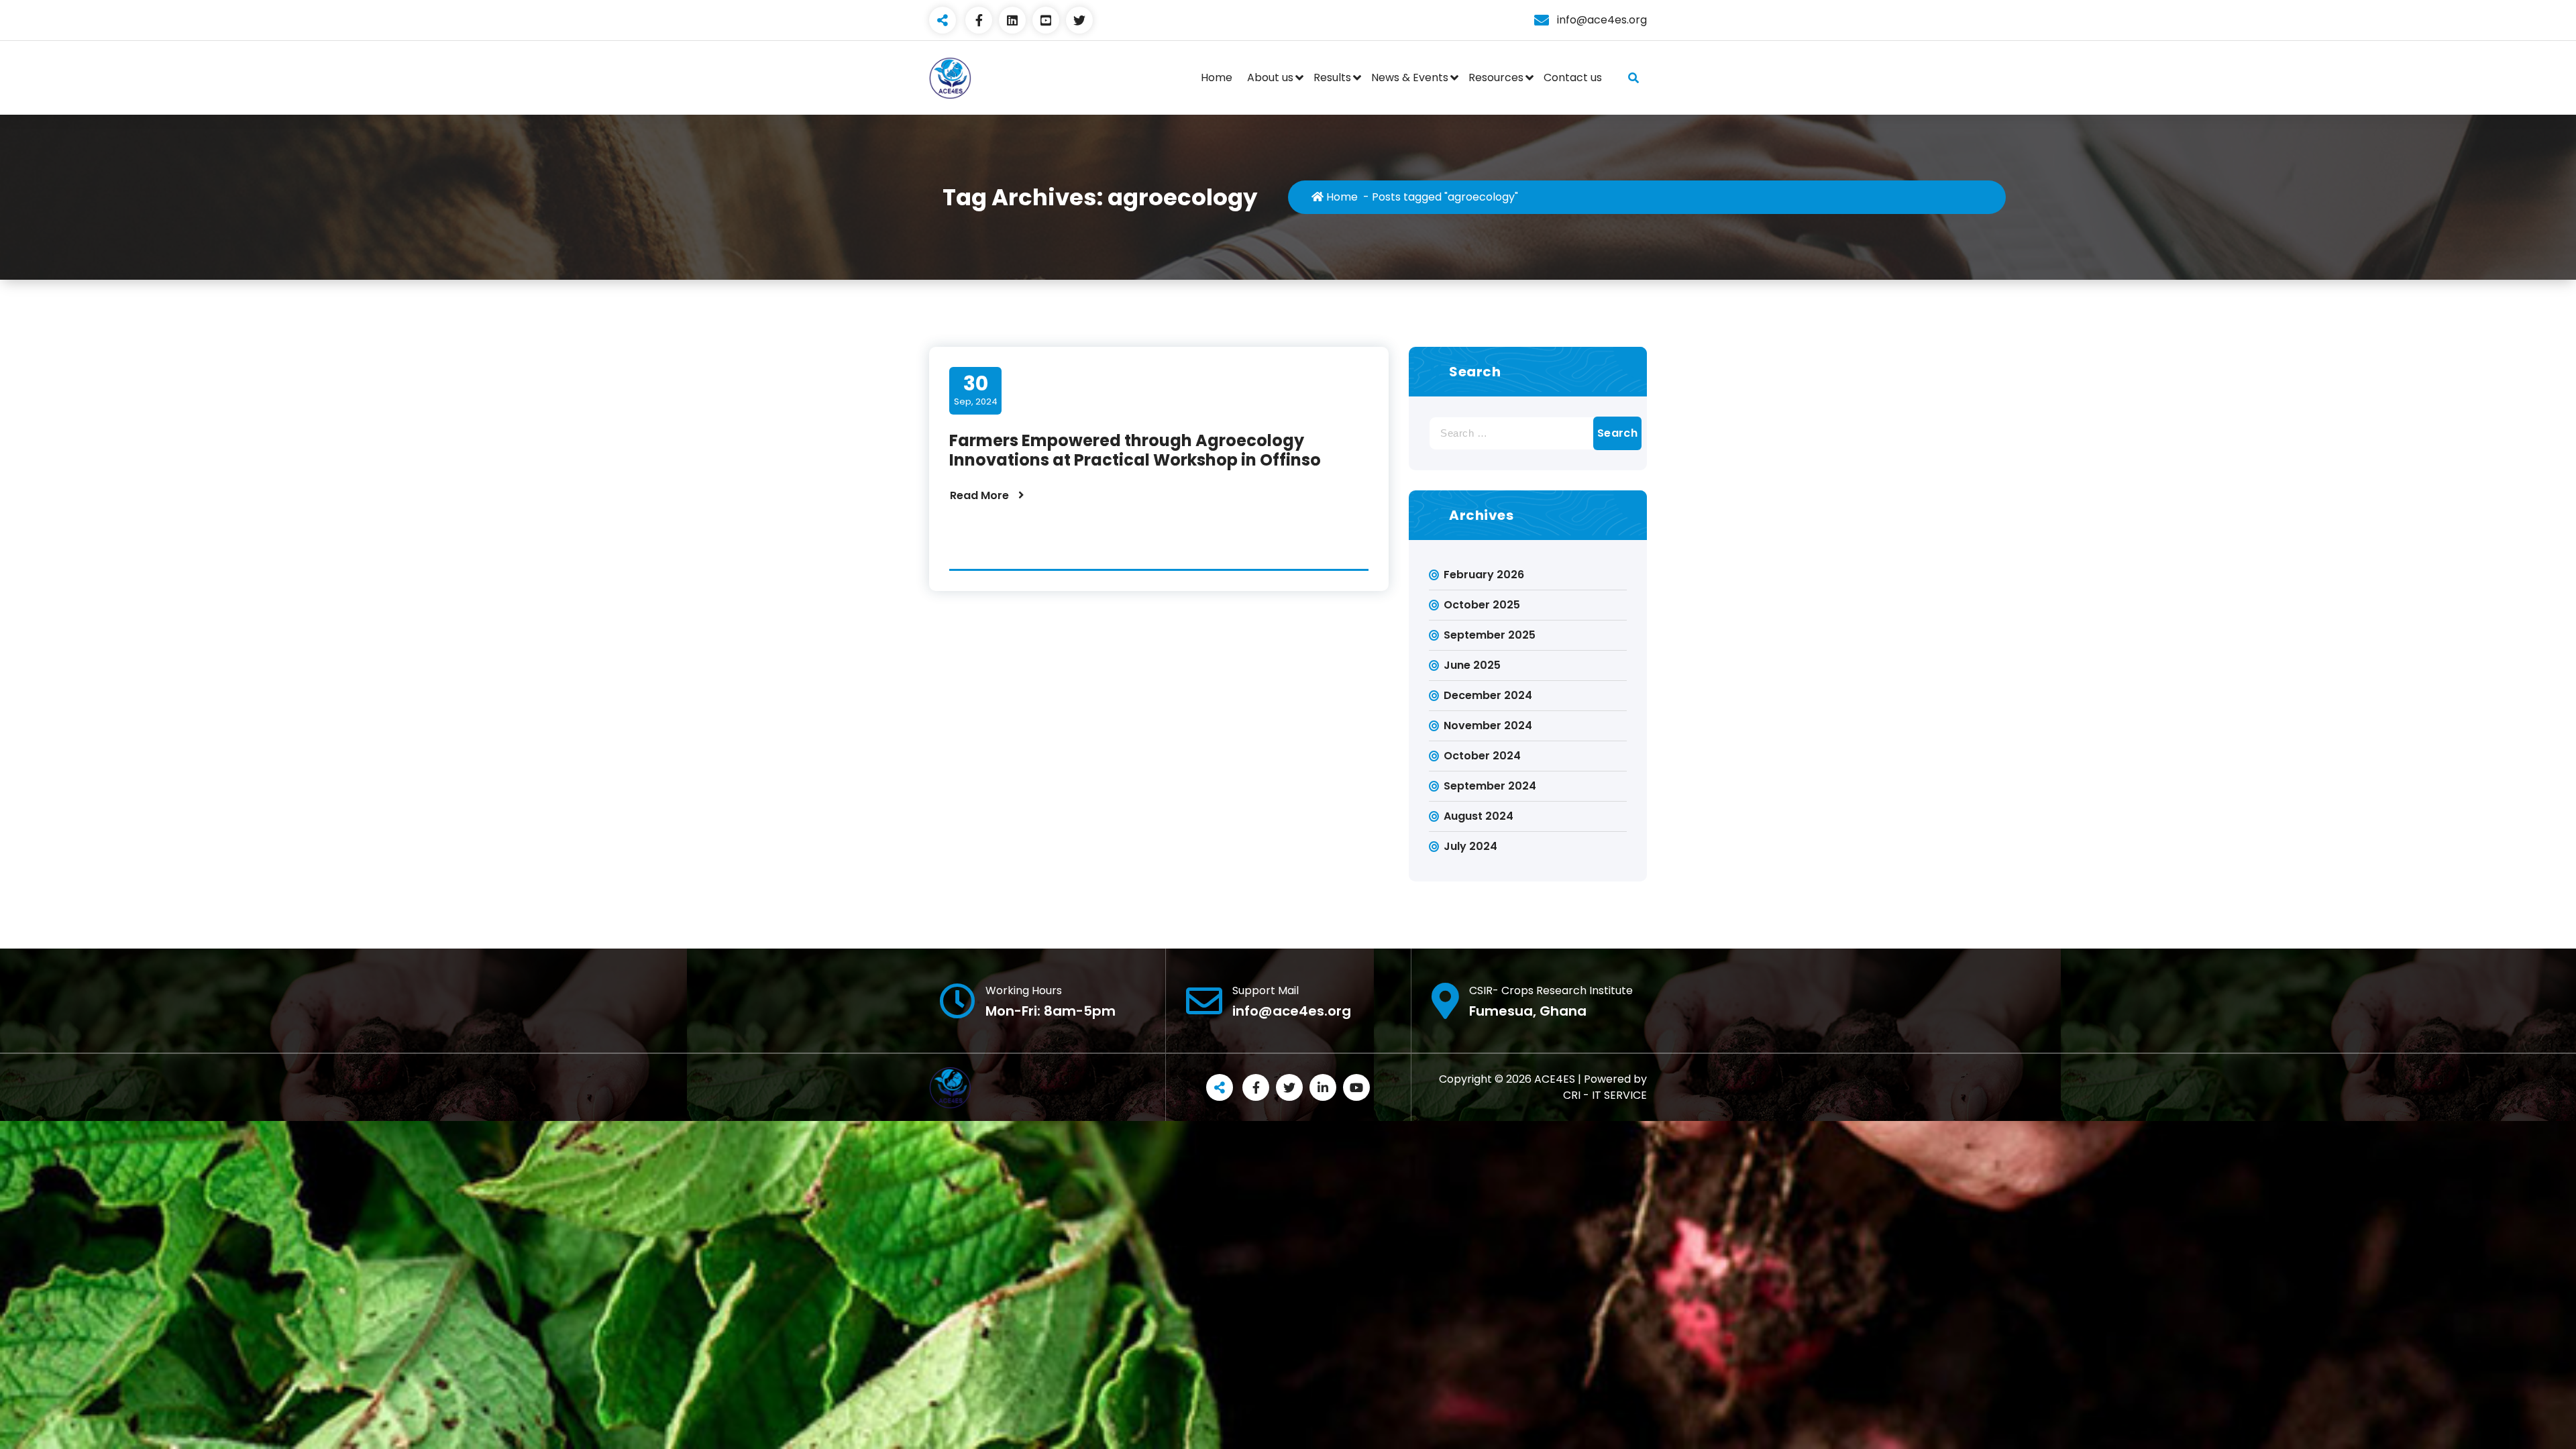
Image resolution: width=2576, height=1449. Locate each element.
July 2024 (1470, 846)
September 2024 (1490, 786)
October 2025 (1482, 605)
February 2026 (1484, 575)
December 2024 (1488, 695)
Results (1332, 77)
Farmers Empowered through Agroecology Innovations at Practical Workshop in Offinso (1135, 450)
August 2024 (1479, 816)
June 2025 (1472, 665)
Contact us (1573, 77)
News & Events (1410, 77)
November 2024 (1488, 726)
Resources (1496, 77)
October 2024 (1482, 756)
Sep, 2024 (976, 390)
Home (1217, 77)
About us (1270, 77)
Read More (979, 495)
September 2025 (1490, 635)
